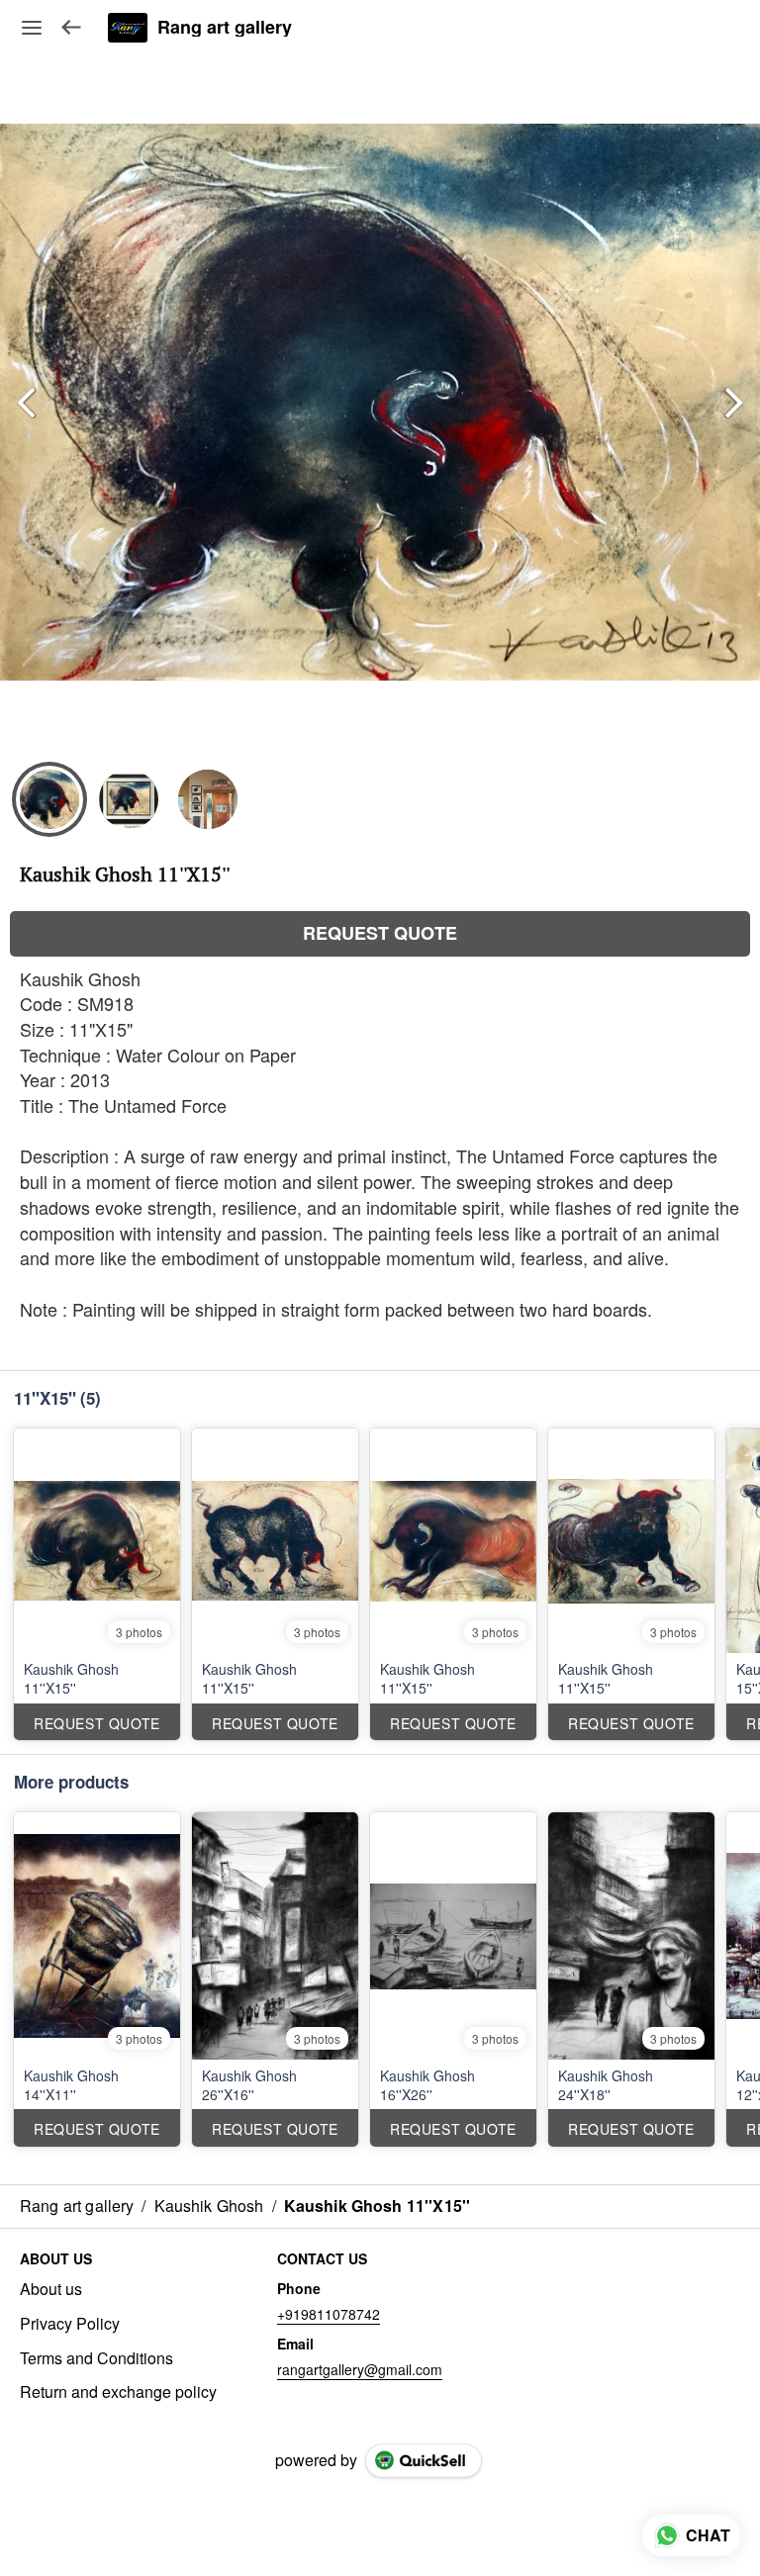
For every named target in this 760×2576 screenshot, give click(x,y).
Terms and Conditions (96, 2358)
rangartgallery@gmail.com (360, 2369)
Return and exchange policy (118, 2392)
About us (51, 2289)
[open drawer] (32, 28)
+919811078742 (329, 2314)
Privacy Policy (70, 2324)
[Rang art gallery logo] (128, 28)
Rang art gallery (225, 28)
